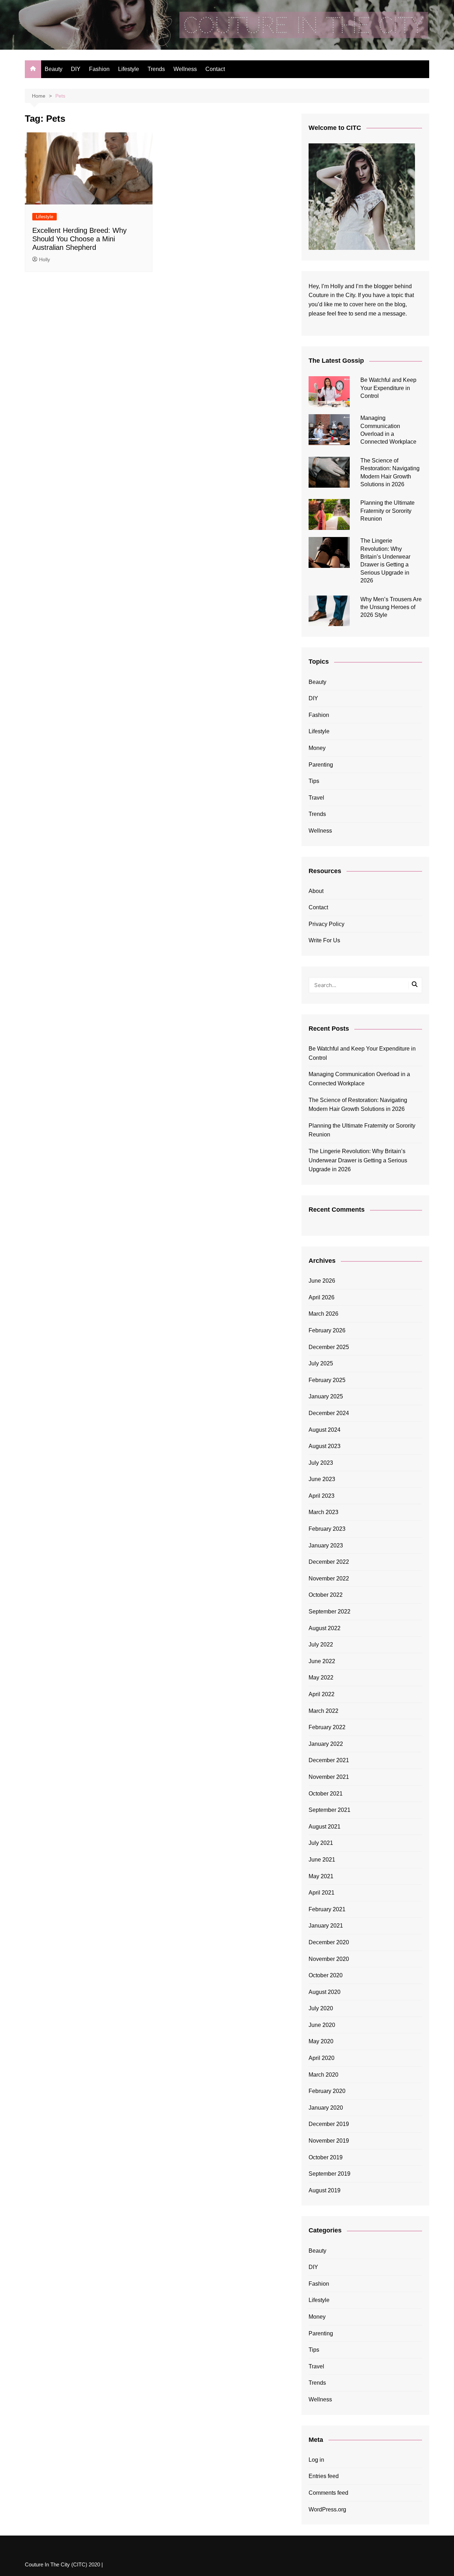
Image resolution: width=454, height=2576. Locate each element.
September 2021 (330, 1810)
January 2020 (326, 2108)
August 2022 (325, 1628)
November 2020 (329, 1959)
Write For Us (324, 940)
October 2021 (326, 1794)
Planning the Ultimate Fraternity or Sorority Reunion (387, 511)
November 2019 (329, 2141)
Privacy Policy (326, 924)
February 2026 (327, 1330)
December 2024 (329, 1413)
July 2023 (321, 1463)
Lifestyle (129, 69)
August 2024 (325, 1430)
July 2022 (321, 1645)
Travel (316, 798)
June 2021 (322, 1860)
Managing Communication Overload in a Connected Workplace (359, 1079)
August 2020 (325, 1992)
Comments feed (328, 2493)
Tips (314, 781)
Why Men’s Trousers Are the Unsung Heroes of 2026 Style (391, 607)
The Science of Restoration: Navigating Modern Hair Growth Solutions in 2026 (358, 1105)
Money (317, 748)
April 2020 (322, 2058)
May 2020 (321, 2041)
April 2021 (322, 1893)
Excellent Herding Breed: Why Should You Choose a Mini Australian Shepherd (79, 239)
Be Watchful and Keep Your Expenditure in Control (388, 388)
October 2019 (326, 2157)
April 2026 (322, 1297)
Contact (215, 69)
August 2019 (325, 2190)
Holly (45, 259)
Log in (316, 2460)
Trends (156, 69)
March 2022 (323, 1711)
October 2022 (326, 1595)
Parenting (321, 765)
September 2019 (330, 2174)
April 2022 (322, 1694)
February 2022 (327, 1727)
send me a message (380, 314)
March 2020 (323, 2075)
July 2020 (321, 2008)
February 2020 (327, 2091)
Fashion (99, 69)
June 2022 (322, 1661)
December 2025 (329, 1347)
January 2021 (326, 1926)
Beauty (54, 69)
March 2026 (323, 1314)
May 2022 (321, 1678)
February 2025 (327, 1380)
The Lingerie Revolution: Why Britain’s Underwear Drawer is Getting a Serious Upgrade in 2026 (358, 1160)
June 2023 (322, 1479)
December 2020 (329, 1942)
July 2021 (321, 1843)
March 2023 (323, 1512)
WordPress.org (327, 2509)
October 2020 (326, 1975)
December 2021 (329, 1760)
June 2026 (322, 1281)
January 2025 (326, 1396)
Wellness (185, 69)
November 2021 (329, 1777)
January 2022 (326, 1744)
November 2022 (329, 1579)
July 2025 (321, 1363)
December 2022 (329, 1562)
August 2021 (325, 1827)
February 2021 (327, 1909)
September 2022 (330, 1612)
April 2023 (322, 1496)
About (316, 891)
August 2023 (325, 1446)
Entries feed (324, 2476)
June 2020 (322, 2025)
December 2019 (329, 2124)
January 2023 (326, 1545)
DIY (76, 69)
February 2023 (327, 1529)
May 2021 (321, 1876)
